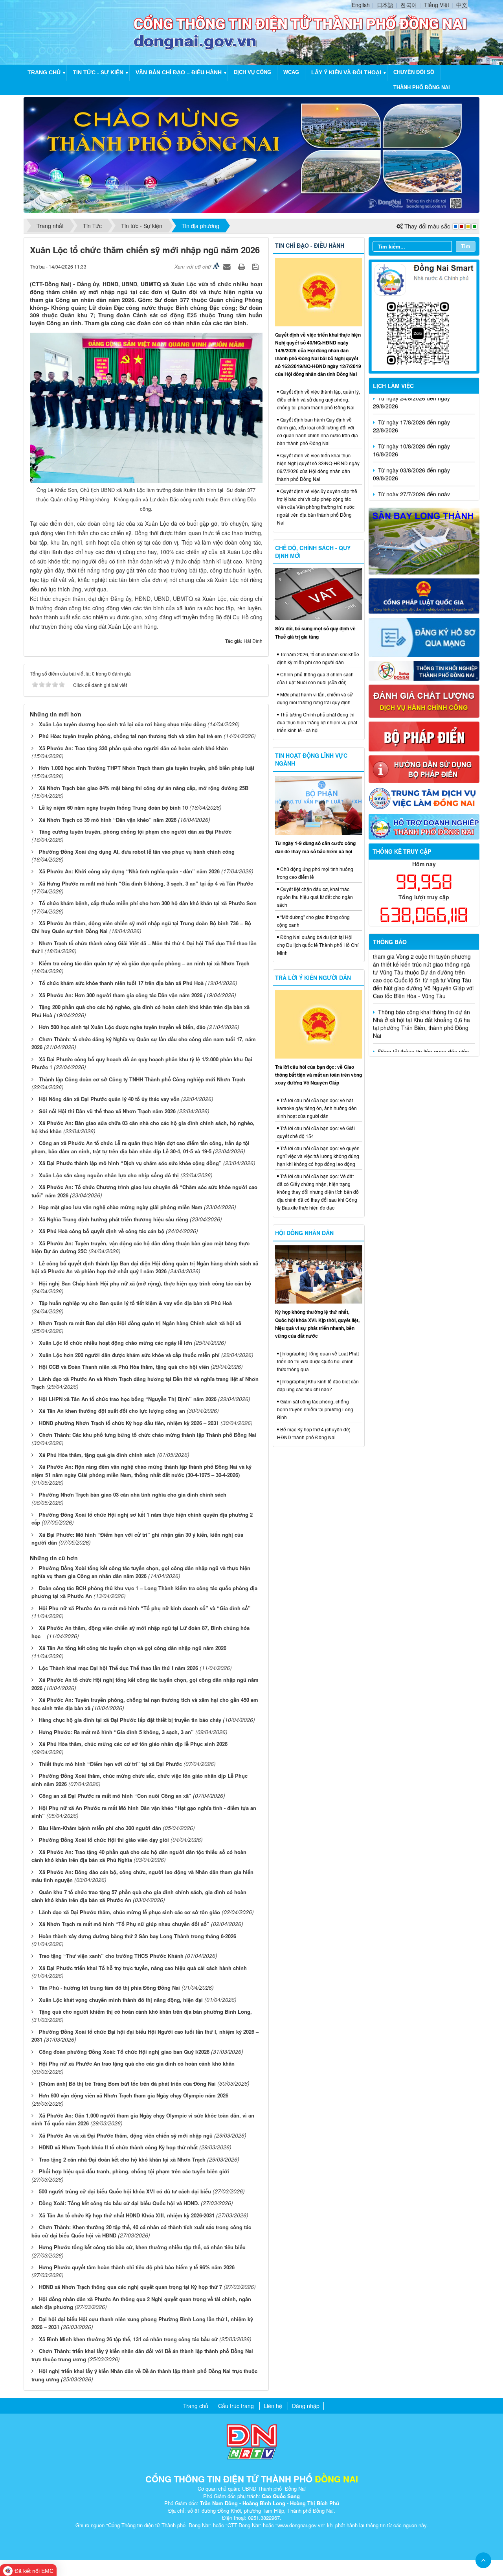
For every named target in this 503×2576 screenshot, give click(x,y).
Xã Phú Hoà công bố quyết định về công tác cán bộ (102, 1231)
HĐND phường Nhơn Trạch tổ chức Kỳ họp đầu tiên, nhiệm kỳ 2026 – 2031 (129, 1423)
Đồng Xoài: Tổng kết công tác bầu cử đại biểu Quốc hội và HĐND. (119, 2203)
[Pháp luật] (424, 595)
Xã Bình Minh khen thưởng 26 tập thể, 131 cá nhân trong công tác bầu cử (128, 2339)
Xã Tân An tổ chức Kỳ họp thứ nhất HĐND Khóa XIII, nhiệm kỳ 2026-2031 (127, 2215)
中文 (462, 5)
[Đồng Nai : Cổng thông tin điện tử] (80, 31)
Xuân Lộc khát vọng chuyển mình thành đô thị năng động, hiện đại (121, 2000)
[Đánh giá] (424, 700)
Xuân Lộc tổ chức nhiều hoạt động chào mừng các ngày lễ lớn (116, 1343)
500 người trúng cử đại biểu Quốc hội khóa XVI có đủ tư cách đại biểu (125, 2191)
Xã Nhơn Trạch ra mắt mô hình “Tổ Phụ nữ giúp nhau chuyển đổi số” (124, 1924)
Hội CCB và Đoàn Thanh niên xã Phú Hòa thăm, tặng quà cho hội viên (124, 1367)
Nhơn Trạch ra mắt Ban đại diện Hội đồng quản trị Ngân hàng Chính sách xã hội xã (140, 1323)
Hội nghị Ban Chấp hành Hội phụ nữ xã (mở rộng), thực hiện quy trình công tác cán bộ (145, 1283)
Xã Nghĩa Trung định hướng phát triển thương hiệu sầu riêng (114, 1219)
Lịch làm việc (393, 386)
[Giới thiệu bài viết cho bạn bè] (228, 266)
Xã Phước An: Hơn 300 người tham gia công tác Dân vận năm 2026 (121, 995)
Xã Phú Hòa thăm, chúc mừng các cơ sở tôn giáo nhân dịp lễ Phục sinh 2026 (133, 1744)
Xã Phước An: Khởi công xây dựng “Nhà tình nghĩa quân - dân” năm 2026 (129, 871)
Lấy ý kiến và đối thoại (346, 72)
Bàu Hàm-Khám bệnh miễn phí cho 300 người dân (100, 1828)
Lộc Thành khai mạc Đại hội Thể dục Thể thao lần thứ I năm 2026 (118, 1668)
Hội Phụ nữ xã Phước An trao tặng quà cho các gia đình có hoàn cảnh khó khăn (137, 2063)
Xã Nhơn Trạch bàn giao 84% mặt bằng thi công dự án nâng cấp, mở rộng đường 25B (144, 788)
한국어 (409, 5)
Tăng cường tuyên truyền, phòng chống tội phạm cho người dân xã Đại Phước (135, 831)
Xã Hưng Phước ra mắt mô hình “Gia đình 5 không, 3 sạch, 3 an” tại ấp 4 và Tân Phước (146, 883)
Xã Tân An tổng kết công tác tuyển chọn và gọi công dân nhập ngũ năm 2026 (133, 1648)
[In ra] (242, 266)
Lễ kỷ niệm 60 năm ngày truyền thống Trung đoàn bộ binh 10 (113, 807)
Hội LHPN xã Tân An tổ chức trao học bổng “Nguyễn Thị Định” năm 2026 (128, 1399)
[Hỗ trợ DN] (424, 826)
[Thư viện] (424, 768)
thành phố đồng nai (422, 87)
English (361, 5)
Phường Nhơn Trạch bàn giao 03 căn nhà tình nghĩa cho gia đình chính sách (133, 1494)
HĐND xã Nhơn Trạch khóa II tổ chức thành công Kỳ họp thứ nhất (118, 2147)
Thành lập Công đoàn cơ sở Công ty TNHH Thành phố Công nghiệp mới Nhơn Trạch (142, 1079)
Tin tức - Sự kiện (98, 72)
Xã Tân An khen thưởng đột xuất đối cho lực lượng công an (112, 1411)
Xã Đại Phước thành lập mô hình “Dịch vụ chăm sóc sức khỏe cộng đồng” (130, 1163)
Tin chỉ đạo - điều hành (310, 245)
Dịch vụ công (252, 72)
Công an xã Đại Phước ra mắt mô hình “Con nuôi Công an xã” (115, 1796)
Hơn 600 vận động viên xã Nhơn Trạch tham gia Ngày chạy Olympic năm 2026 (134, 2095)
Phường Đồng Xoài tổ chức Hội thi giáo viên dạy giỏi (104, 1840)
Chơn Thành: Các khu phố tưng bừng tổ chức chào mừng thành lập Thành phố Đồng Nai (148, 1435)
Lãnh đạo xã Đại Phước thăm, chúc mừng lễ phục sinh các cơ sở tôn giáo (129, 1912)
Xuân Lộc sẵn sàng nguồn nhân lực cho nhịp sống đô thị (109, 1175)
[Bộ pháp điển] (424, 736)
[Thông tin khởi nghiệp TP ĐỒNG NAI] (424, 670)
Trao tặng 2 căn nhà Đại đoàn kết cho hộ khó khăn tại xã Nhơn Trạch (122, 2159)
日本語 (385, 5)
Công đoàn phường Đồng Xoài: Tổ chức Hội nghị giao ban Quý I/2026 (124, 2052)
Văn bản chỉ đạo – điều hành (179, 72)
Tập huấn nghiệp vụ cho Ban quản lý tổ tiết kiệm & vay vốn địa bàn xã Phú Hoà (135, 1303)
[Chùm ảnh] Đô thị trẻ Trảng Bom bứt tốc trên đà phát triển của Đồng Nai (127, 2083)
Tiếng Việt (437, 5)
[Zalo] (424, 316)
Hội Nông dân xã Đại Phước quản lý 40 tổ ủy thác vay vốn (109, 1099)
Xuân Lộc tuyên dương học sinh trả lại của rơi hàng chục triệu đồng (122, 724)
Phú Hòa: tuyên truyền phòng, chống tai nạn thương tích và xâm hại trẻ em (130, 736)
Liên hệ (273, 2406)
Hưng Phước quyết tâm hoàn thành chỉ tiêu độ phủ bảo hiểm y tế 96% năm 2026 (137, 2267)
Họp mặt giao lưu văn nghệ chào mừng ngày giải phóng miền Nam (121, 1207)
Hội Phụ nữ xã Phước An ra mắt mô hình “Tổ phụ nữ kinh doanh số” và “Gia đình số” (145, 1608)
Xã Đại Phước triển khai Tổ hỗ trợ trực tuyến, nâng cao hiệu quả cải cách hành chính (143, 1968)
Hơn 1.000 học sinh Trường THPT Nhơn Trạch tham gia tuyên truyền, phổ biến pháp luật (147, 768)
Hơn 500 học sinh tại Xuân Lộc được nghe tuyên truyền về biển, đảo (122, 1027)
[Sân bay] (424, 540)
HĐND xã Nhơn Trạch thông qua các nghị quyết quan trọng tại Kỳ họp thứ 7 (130, 2287)
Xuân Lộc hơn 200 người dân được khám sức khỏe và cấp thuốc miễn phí (129, 1355)
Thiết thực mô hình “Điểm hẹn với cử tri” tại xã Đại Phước (110, 1764)
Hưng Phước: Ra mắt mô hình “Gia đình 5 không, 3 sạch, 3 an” (116, 1732)
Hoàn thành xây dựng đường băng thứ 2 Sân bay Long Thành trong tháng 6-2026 (138, 1936)
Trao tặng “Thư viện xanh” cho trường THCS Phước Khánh (111, 1956)
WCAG (291, 72)
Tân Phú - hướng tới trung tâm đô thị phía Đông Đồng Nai (109, 1988)
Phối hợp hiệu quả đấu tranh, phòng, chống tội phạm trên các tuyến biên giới (134, 2171)
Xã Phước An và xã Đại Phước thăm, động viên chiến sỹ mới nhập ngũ (126, 2135)
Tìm (466, 246)
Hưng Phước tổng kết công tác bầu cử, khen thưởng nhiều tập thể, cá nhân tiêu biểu (142, 2247)
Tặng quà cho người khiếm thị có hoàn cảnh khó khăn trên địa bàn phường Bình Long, (145, 2012)
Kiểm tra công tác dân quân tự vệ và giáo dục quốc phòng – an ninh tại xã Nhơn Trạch (144, 963)
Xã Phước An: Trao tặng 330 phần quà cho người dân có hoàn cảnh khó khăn (133, 748)
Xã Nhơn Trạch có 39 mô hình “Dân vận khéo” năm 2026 (108, 820)
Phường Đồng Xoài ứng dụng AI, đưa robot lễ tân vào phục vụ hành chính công (137, 852)
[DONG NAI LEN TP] (251, 154)
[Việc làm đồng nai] (424, 797)
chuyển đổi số (414, 72)
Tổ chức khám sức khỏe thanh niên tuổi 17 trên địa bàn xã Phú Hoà (121, 983)
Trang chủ (44, 72)
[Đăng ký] (424, 637)
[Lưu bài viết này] (256, 266)
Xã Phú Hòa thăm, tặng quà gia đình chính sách (97, 1455)
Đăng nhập (306, 2406)
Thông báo (390, 942)
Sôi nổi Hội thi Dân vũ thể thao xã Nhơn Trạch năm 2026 (107, 1111)
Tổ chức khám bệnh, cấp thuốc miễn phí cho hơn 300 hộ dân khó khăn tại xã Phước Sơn (148, 903)
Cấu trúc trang (236, 2406)
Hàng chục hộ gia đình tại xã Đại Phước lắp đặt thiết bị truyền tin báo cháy (130, 1720)
